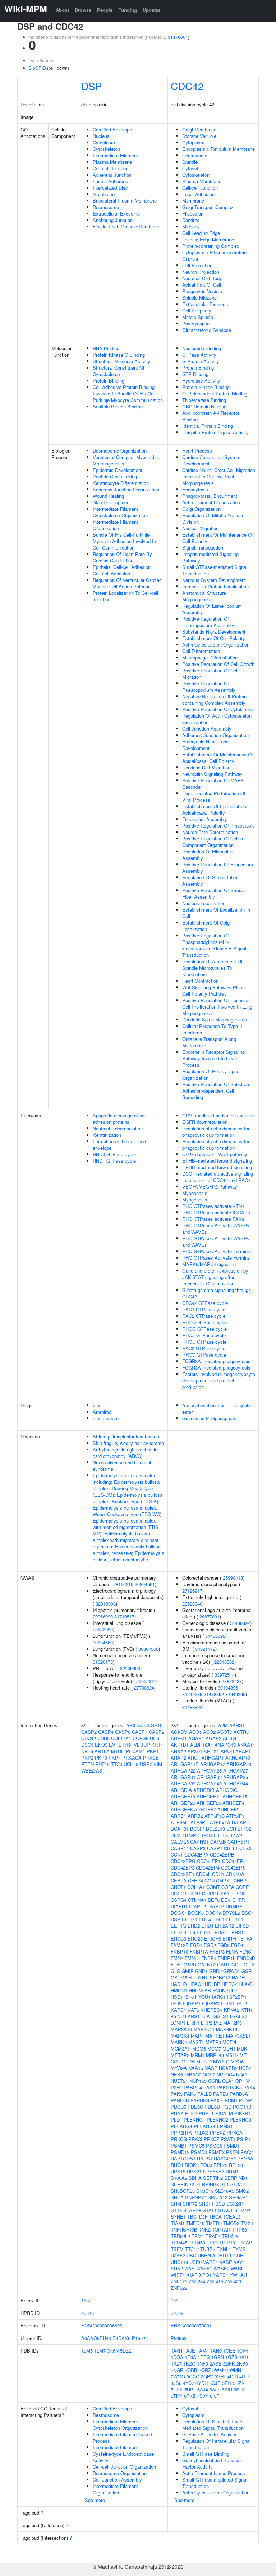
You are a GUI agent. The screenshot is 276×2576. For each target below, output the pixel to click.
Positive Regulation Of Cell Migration (210, 674)
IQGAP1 (192, 2003)
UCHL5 (131, 1764)
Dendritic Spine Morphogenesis (215, 1020)
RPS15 (178, 2171)
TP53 (241, 2230)
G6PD (190, 1965)
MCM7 (214, 2049)
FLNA (232, 1952)
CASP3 (198, 1848)
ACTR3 (241, 1732)
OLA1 (228, 2081)
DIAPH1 (179, 1906)
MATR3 (213, 2042)
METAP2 (180, 2055)
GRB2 (215, 1971)
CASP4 (106, 1732)
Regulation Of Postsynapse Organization (211, 1074)
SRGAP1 (238, 2197)
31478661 (178, 37)
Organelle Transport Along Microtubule (209, 1042)
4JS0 (176, 2383)
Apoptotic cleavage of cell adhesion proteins (120, 1119)
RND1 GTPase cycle (114, 1161)
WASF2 (221, 2268)
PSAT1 (228, 2139)
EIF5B (203, 1932)
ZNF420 (233, 2281)
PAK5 (177, 2094)
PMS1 (226, 2126)
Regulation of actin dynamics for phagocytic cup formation (216, 1132)
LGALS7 (239, 2016)
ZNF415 (215, 2281)
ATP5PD (199, 1822)
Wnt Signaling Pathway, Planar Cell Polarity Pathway (214, 990)
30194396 (228, 1688)
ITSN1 (228, 2003)
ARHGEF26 (209, 1803)
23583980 (103, 1629)
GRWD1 (232, 1971)
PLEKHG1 (194, 2120)
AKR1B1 (180, 1745)
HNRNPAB (200, 1990)
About (62, 10)
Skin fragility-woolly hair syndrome (128, 1443)
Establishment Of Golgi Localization (206, 926)
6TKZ (190, 2396)
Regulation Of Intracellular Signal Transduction (216, 2444)
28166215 (123, 1584)
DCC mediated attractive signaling (218, 1174)
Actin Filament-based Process (214, 2473)
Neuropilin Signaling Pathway (212, 774)
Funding (128, 10)
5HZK (239, 2383)
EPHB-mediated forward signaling (217, 1161)
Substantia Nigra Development (214, 632)
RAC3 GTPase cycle (204, 1348)
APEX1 (211, 1751)
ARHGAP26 (209, 1771)
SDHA (195, 2178)
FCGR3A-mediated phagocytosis (216, 1361)
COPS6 (141, 1738)
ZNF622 (179, 2288)
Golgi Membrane (199, 129)
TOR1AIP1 (223, 2230)
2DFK (229, 2364)
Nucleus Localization (204, 903)
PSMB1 (179, 2146)
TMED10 (195, 2223)
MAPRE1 (215, 2036)
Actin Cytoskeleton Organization (216, 645)
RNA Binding (106, 348)
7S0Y (203, 2396)
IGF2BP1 (237, 1997)
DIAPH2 (197, 1906)
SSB (220, 2204)
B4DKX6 (121, 2338)
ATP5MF (180, 1822)
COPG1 (179, 1893)
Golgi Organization (201, 509)
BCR (231, 1829)
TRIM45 (179, 2243)
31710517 (124, 1616)
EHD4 (207, 1926)
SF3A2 (238, 2184)
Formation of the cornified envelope (119, 1145)
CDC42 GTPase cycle (205, 1303)
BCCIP (197, 1829)
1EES (204, 2357)
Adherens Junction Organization (126, 489)
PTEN (88, 1764)
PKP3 (101, 1758)
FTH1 (176, 1965)
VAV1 (239, 2262)
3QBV (207, 2376)
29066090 (103, 1616)
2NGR (177, 2370)
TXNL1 (224, 2249)
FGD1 (196, 1945)
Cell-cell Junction (111, 168)
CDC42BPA (196, 1855)
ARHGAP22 (183, 1771)
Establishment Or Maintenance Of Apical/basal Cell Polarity (218, 758)
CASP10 (153, 1725)
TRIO (212, 2243)
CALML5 (180, 1842)
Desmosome (106, 207)
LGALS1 (220, 2016)
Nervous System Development (214, 580)
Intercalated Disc (110, 188)
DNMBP (234, 1906)
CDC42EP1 (209, 1861)
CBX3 (245, 1848)
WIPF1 (178, 2275)
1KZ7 (176, 2364)
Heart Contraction (200, 981)
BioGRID (37, 68)
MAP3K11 (204, 2029)
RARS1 (205, 2158)
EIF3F (177, 1932)
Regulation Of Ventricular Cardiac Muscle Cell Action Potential (127, 583)
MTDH (118, 1751)
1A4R (176, 2351)
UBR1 (222, 2255)
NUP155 (198, 2081)
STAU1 (226, 2210)
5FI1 (227, 2383)
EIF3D (242, 1926)
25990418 (233, 1578)
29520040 (192, 1604)
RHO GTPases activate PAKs (213, 1219)
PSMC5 (196, 2146)
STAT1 (210, 2210)
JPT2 (241, 2003)
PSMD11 (233, 2146)
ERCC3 (178, 1939)
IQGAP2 (211, 2003)
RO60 (206, 2165)
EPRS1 (236, 1932)
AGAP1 (196, 1738)
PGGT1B (242, 2107)
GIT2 (249, 1965)
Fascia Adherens (110, 181)
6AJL (215, 2389)
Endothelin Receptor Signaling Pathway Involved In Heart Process (213, 1058)
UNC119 (179, 2262)
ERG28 (195, 1939)
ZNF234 (197, 2281)
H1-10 (194, 1977)
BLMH (177, 1835)
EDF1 (218, 1919)
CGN (210, 1880)
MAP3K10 (181, 2029)
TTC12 (192, 2249)
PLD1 (176, 2120)
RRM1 (232, 2171)
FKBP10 (180, 1952)
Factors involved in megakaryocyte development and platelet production (219, 1380)
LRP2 (207, 2023)
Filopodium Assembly (205, 819)
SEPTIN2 (213, 2178)
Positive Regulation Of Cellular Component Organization (214, 842)
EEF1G (178, 1926)
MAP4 (197, 2036)
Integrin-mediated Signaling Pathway (210, 557)
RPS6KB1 (214, 2171)
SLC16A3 (225, 2191)
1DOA (177, 2357)
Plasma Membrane (112, 162)
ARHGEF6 (182, 1809)
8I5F (215, 2396)
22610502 (224, 1662)
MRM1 (198, 2055)
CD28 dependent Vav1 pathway (215, 1154)
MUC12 (204, 2061)
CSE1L (224, 1893)
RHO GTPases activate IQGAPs (216, 1212)
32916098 (106, 1604)
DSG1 (248, 1913)
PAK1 (209, 2087)
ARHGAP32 (209, 1777)
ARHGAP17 (213, 1764)
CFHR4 (195, 1880)
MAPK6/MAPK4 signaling (209, 1264)
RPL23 (236, 2165)
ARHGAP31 (183, 1777)
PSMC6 (214, 2146)
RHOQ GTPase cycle (204, 1322)
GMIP (188, 1971)
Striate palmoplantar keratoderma (127, 1437)
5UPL (190, 2389)
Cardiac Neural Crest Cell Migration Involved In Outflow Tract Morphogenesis (219, 476)
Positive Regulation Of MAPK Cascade (213, 784)
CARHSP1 (238, 1842)
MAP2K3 (233, 2023)
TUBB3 (208, 2249)
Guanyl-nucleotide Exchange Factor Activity (212, 2463)
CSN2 (239, 1893)
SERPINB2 (182, 2184)
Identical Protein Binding (208, 426)
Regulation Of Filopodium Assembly (208, 855)
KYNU (177, 2016)
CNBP (240, 1880)
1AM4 (203, 2351)
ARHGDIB (204, 1790)
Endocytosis (195, 489)
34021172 (205, 1649)
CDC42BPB (222, 1855)
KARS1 (178, 2010)
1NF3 (203, 2364)
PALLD (204, 2094)
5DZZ (126, 2351)
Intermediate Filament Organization (115, 525)
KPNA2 (232, 2010)
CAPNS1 (199, 1842)
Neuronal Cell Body (202, 278)
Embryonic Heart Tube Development (205, 745)
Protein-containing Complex (211, 246)
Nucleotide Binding (202, 348)
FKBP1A (199, 1952)
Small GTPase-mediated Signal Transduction (215, 570)
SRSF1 (206, 2204)
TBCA (215, 2217)
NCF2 (245, 2068)
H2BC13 (222, 1977)
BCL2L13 (215, 1829)
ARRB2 (195, 1816)
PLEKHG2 (217, 2120)
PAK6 (190, 2094)
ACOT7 (225, 1732)
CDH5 (103, 1738)
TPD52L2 (180, 2236)
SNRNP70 (196, 2197)
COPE (242, 1887)
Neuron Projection (201, 272)
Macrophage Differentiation (210, 657)
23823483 (232, 1681)
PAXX (217, 2100)
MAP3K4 (180, 2036)
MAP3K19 (227, 2029)
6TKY (177, 2396)
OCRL (214, 2081)
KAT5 (193, 2010)
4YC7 (188, 2383)
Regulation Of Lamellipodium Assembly (212, 609)
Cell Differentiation (201, 651)
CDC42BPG (183, 1861)
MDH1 (229, 2049)
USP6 (195, 2262)
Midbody (191, 226)
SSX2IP (235, 2204)
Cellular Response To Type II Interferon (212, 1029)
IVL (136, 1745)
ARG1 (194, 1758)
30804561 (145, 1584)
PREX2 (218, 2133)
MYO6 (237, 2061)
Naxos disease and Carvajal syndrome (122, 1466)
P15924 (140, 2338)
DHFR (238, 1900)
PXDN (233, 2152)
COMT (213, 1887)
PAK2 (223, 2087)
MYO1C (221, 2061)
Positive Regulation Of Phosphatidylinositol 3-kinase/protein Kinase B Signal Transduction (214, 945)
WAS (190, 2268)
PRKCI (195, 2139)
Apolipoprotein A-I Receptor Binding (211, 416)
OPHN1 (243, 2081)
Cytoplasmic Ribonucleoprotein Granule (214, 256)
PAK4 (249, 2087)
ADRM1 (179, 1738)
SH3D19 (205, 2191)
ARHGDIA (181, 1790)
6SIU (227, 2389)
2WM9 (219, 2370)
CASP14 (180, 1848)
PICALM (224, 2113)
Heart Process (197, 451)
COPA (228, 1887)
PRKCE (151, 1758)
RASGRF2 (225, 2158)
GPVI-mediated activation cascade (218, 1115)
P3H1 (176, 2087)
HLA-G (246, 1984)
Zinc (97, 1405)
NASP (211, 2068)
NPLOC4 (226, 2074)
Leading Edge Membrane (208, 239)
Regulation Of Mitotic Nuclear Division (213, 518)
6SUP (240, 2389)
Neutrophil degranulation (118, 1128)
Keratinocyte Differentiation (121, 483)
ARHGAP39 (183, 1783)
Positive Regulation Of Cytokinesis (218, 709)
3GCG (193, 2376)
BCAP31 (180, 1829)
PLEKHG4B (206, 2126)
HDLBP (213, 1984)
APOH (227, 1751)
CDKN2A (235, 1874)
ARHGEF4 (233, 1803)
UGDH (237, 2255)
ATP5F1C (215, 1816)
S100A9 (179, 2178)
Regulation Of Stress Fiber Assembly (210, 881)
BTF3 (222, 1835)
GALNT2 (207, 1965)
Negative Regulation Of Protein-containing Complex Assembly (215, 699)
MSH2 (232, 2055)
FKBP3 (217, 1952)
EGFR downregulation (205, 1122)
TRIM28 (230, 2236)
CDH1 (218, 1874)
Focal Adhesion (198, 194)
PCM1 (231, 2100)
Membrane (104, 194)
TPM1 (198, 2236)
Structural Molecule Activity (121, 361)
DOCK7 (179, 1913)
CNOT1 (178, 1887)
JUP (145, 1745)
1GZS (231, 2357)
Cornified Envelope (112, 129)
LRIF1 (193, 2023)
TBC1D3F (197, 2217)
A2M (223, 1725)
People (105, 10)
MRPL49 (215, 2055)
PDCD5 (178, 2107)
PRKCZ (211, 2139)
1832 (86, 2300)
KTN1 (247, 2010)
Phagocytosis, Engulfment (210, 496)
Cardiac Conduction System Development (211, 460)
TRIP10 (227, 2243)
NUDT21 (179, 2081)
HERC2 (229, 1984)
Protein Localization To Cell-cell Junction (125, 596)
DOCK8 (196, 1913)
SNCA (177, 2197)
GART (224, 1965)
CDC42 (187, 86)
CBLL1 (231, 1848)
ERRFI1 (231, 1939)
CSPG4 (179, 1900)
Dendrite (191, 220)
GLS (175, 1971)
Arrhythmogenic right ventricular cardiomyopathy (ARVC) (126, 1453)
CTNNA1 (197, 1900)
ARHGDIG (227, 1790)
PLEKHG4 (181, 2126)
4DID (233, 2376)
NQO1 (243, 2074)
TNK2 (205, 2230)
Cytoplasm (104, 142)
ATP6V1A (220, 1822)
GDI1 (237, 1965)
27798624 (144, 1688)
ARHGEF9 (228, 1809)
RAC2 (247, 2152)
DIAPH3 (216, 1906)
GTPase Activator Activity (209, 2434)
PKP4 (115, 1758)
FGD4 (237, 1945)
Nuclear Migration (200, 528)
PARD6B (180, 2100)
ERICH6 (213, 1939)
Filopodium (194, 214)
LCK (206, 2016)
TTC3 (117, 1764)
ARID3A (135, 1725)
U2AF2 (178, 2255)
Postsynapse (196, 323)
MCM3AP (181, 2049)
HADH (238, 1977)
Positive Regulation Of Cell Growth (218, 664)
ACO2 (209, 1732)
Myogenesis (195, 1193)
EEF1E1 (234, 1919)
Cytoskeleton (106, 149)
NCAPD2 (228, 2068)
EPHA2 (219, 1932)
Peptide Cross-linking (115, 476)
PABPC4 (193, 2087)
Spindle (190, 162)
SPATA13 (218, 2197)
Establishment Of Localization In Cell (216, 913)
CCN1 (177, 1855)
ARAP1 (243, 1751)
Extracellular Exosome (116, 214)
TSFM (177, 2249)
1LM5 (87, 2351)
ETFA (246, 1939)
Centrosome (195, 155)
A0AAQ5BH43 (96, 2338)
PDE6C (195, 2107)
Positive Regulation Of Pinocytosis (218, 826)
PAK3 (236, 2087)
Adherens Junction (112, 175)
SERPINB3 (207, 2184)
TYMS (239, 2249)
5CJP (215, 2383)
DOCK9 (213, 1913)
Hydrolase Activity (201, 381)
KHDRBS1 (211, 2010)
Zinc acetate (106, 1418)
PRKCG (179, 2139)
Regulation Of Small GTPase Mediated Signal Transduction (213, 2425)
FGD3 (224, 1945)
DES (155, 1738)
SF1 (225, 2184)
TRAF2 (213, 2236)
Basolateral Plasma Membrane (125, 201)
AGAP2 (213, 1738)
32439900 (130, 1668)
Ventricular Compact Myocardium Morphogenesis (127, 460)
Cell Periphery (197, 311)
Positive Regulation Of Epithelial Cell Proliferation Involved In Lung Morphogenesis (217, 1007)
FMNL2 (192, 1958)
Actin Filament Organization (211, 502)
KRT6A (102, 1751)
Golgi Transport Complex (208, 207)
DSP (92, 86)
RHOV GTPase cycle (204, 1355)
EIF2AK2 (224, 1926)
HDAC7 (196, 1984)
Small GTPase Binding (206, 2454)
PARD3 (221, 2094)
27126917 (192, 1591)
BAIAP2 (240, 1822)
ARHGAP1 (213, 1758)
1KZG (189, 2364)
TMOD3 (231, 2223)
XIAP (192, 2275)
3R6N (113, 2351)
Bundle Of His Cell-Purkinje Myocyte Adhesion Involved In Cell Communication (124, 541)
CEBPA (179, 1880)
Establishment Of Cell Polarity (214, 638)
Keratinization (107, 1135)
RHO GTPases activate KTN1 (213, 1206)
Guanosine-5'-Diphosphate (209, 1418)
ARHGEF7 (205, 1809)
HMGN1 (179, 1990)
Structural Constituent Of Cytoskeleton (119, 371)
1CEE (229, 2351)
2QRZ (205, 2370)
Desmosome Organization (120, 451)
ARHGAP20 (239, 1764)
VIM (158, 1764)
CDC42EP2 (234, 1861)
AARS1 (237, 1725)
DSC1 (87, 1745)
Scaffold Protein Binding (118, 406)
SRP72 (190, 2204)
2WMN (234, 2370)
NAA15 (196, 2068)
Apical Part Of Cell (202, 285)
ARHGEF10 (183, 1796)
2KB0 (242, 2364)
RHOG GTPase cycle (204, 1329)
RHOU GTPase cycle (204, 1342)
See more (95, 2500)
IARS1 (219, 1997)
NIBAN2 (193, 2074)
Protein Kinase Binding (206, 387)
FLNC (245, 1952)
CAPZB (218, 1842)
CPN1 (194, 1893)
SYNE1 (178, 2217)
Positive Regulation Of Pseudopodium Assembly (209, 687)
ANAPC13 (225, 1745)
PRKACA (132, 1758)
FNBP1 (209, 1958)
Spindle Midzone (199, 298)
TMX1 (247, 2223)
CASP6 (123, 1732)
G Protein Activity (201, 361)
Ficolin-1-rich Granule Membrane (126, 226)
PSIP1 (244, 2139)
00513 (88, 2313)
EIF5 (190, 1932)
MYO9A (179, 2068)
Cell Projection (197, 265)
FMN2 (177, 1958)
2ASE (216, 2364)
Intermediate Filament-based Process (122, 2438)
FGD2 (210, 1945)
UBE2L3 (206, 2255)
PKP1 (153, 1751)
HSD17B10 (182, 1997)
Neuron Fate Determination (210, 832)
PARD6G (200, 2100)
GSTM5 (179, 1977)
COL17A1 (121, 1738)
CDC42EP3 (183, 1868)
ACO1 (195, 1732)
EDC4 (205, 1919)
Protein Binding (109, 381)
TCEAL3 (232, 2217)
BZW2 (236, 1835)
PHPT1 (206, 2113)
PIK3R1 (242, 2113)
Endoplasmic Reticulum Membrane (218, 149)
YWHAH (238, 2275)
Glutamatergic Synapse (207, 330)
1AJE (189, 2351)
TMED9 (214, 2223)
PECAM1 (135, 1751)
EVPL (115, 1745)
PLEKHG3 (240, 2120)
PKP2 (87, 1758)
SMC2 (242, 2191)
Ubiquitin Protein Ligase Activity (215, 432)
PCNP (245, 2100)
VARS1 (211, 2262)
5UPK (177, 2389)
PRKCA (235, 2133)
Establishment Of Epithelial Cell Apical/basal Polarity (215, 809)
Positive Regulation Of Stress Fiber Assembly (213, 893)
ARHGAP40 (209, 1783)
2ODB (191, 2370)
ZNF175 (179, 2281)
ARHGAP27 (236, 1771)
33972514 (225, 1675)
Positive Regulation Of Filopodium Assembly (218, 868)
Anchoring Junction (113, 220)
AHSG (229, 1738)
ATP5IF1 (235, 1816)
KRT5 (87, 1751)
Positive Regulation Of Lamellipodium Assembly (208, 622)
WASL (237, 2268)
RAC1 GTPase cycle (204, 1309)
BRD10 (208, 1835)
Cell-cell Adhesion (111, 573)
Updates (152, 10)
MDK (242, 2049)
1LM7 (100, 2351)
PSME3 (217, 2152)
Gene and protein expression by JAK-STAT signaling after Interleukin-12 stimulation (215, 1277)
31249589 (192, 1694)
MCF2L (230, 2042)
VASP (226, 2262)
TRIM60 (197, 2243)
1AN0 (216, 2351)
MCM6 (199, 2049)
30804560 (103, 1642)
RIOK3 (192, 2165)
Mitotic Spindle (198, 317)
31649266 (235, 1694)
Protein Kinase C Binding (119, 355)
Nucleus (101, 136)
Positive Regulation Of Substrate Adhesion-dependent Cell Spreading (216, 1091)
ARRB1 (178, 1816)
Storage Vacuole (199, 136)
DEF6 (214, 1900)
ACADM (179, 1732)
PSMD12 (180, 2152)
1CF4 (242, 2351)
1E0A (190, 2357)
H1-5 (207, 1977)
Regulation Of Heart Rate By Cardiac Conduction (122, 557)
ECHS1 (190, 1919)
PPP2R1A (181, 2133)
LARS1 (192, 2016)
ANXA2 (178, 1751)
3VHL (220, 2376)
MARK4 (179, 2042)
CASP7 (140, 1732)
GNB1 (201, 1971)
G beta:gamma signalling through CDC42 (217, 1293)
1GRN (218, 2357)
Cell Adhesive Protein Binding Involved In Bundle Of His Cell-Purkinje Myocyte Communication (128, 393)
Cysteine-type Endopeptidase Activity (123, 2457)
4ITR (244, 2376)
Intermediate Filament (115, 155)
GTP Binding (195, 374)
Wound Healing (108, 496)
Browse (83, 10)
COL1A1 (196, 1887)
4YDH (202, 2383)
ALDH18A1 (202, 1745)
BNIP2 (192, 1835)
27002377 (146, 1681)
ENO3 (101, 1745)
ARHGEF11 (209, 1796)
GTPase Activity (199, 355)
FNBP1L (227, 1958)
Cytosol (190, 168)
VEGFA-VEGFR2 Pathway (210, 1187)
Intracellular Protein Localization (215, 586)
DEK (226, 1900)
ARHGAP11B (185, 1764)
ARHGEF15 (235, 1796)
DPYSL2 (231, 1913)
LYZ (218, 2023)
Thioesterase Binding (204, 400)
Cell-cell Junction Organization (124, 2467)
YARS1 (221, 2275)
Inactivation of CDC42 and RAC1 (216, 1180)
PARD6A (239, 2094)
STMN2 (242, 2210)
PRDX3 (201, 2133)
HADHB (179, 1984)
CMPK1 (224, 1880)
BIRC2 (244, 1829)
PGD (226, 2107)
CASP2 (89, 1732)
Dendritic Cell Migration (206, 767)
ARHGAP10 (238, 1758)
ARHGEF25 (183, 1803)
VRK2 (177, 2268)
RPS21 (194, 2171)
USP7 (146, 1764)
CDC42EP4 (208, 1868)
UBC (191, 2255)
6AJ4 (203, 2389)
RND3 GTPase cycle (114, 1154)
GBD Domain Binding (204, 406)
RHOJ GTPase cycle (204, 1335)
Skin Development (112, 502)
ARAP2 (178, 1758)
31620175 (103, 1662)
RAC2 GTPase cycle (204, 1316)
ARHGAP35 (236, 1777)
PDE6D (212, 2107)
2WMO (178, 2376)
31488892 (240, 1623)
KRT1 (157, 1745)
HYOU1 (203, 1997)
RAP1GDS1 (183, 2158)
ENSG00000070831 (191, 2325)
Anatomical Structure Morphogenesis (204, 596)
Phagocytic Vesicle (202, 291)
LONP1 (178, 2023)
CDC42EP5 (233, 1868)
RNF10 (102, 1764)
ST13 (176, 2210)
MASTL (196, 2042)
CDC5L (203, 1874)
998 (174, 2300)
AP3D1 (195, 1751)
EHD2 (194, 1926)
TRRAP (244, 2243)
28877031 (210, 1616)
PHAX (177, 2113)
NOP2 (209, 2074)
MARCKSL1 (238, 2036)
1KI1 (244, 2357)
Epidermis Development (118, 470)
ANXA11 (246, 1745)
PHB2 (191, 2113)
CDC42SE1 (183, 1874)
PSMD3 (199, 2152)
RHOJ (177, 2165)
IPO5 (176, 2003)
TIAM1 (178, 2223)
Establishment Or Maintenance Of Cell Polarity (218, 538)
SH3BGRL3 (183, 2191)
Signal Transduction (203, 548)
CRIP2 (209, 1893)
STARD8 (192, 2210)
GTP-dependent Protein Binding (215, 393)
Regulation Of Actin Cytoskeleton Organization (217, 719)
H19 (127, 1745)
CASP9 (157, 1732)
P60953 (179, 2338)
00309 (177, 2313)
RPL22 (220, 2165)
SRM (176, 2204)
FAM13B (180, 1945)
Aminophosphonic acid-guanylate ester (217, 1409)
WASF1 (204, 2268)
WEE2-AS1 (93, 1771)
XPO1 (205, 2275)
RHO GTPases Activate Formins (216, 1251)
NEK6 (177, 2074)
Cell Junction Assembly (207, 729)
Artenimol (103, 1412)
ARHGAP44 (236, 1783)
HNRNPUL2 (225, 1990)
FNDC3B (246, 1958)
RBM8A (245, 2158)
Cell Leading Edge (201, 233)
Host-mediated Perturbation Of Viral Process (214, 796)
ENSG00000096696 (102, 2325)
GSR (247, 1971)
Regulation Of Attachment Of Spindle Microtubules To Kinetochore (212, 968)
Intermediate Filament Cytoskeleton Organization (120, 512)
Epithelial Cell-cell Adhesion (122, 567)
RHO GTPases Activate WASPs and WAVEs (216, 1229)
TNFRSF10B (184, 2230)
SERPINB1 (236, 2178)
